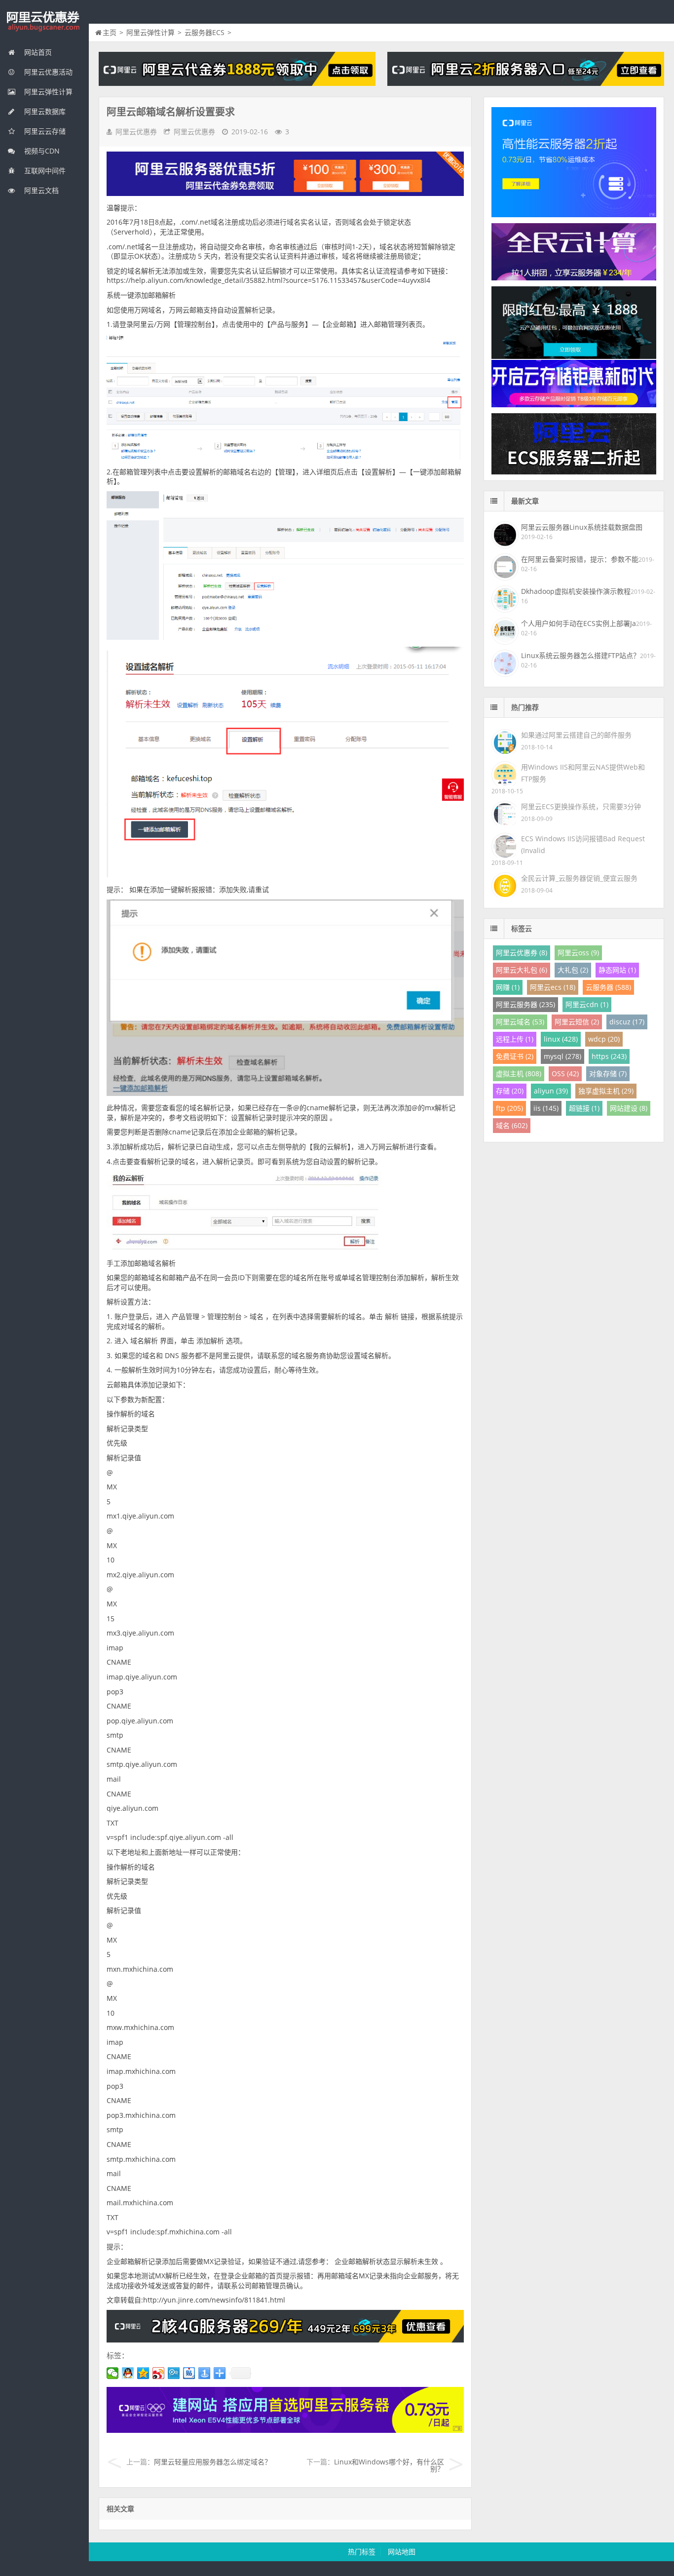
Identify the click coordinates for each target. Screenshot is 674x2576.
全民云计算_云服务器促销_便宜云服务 (579, 878)
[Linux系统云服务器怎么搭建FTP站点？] (504, 662)
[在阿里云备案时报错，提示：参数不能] (504, 566)
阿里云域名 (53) (520, 1022)
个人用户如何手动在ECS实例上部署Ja (579, 623)
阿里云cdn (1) (587, 1004)
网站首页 (37, 52)
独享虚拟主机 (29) (606, 1091)
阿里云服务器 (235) (525, 1004)
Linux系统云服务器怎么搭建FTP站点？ (580, 655)
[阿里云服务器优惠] (285, 2340)
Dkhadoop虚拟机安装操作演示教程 (576, 591)
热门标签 (362, 2552)
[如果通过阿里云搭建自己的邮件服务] (504, 741)
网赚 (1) (508, 987)
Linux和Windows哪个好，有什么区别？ (389, 2465)
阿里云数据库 (44, 111)
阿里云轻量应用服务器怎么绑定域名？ (213, 2462)
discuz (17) (627, 1022)
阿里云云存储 (44, 131)
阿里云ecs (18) (553, 987)
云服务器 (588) (608, 987)
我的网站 (44, 22)
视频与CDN (41, 151)
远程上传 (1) (515, 1039)
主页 (110, 32)
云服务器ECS (205, 32)
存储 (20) (510, 1091)
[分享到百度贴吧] (189, 2373)
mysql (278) (562, 1056)
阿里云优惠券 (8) (522, 953)
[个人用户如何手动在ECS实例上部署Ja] (504, 630)
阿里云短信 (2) (577, 1022)
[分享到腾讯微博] (174, 2373)
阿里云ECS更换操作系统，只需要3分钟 (581, 806)
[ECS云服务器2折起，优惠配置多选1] (285, 2430)
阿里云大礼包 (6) (522, 970)
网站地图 (402, 2552)
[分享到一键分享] (205, 2373)
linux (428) (561, 1039)
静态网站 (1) (617, 970)
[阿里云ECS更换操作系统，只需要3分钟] (504, 812)
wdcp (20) (604, 1039)
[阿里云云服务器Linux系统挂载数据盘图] (504, 534)
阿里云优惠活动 (47, 72)
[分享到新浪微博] (159, 2373)
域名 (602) (512, 1125)
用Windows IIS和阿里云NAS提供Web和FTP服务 (583, 773)
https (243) (609, 1056)
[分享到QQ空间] (143, 2373)
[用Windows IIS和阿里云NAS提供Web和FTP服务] (504, 773)
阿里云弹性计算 (47, 92)
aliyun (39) (551, 1091)
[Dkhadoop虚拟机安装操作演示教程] (504, 598)
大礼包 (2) (573, 970)
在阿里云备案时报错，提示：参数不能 (580, 559)
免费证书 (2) (515, 1056)
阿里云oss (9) (578, 953)
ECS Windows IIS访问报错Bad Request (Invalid (583, 844)
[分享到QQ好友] (128, 2373)
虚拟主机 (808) (519, 1073)
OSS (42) (565, 1073)
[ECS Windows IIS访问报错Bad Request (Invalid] (504, 844)
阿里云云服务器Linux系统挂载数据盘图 (582, 527)
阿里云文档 (40, 190)
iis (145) (546, 1108)
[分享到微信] (113, 2373)
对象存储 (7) (608, 1073)
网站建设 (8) (629, 1108)
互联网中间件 (44, 171)
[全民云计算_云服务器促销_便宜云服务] (504, 884)
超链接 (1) (584, 1108)
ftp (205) (509, 1108)
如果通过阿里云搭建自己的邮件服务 (576, 735)
